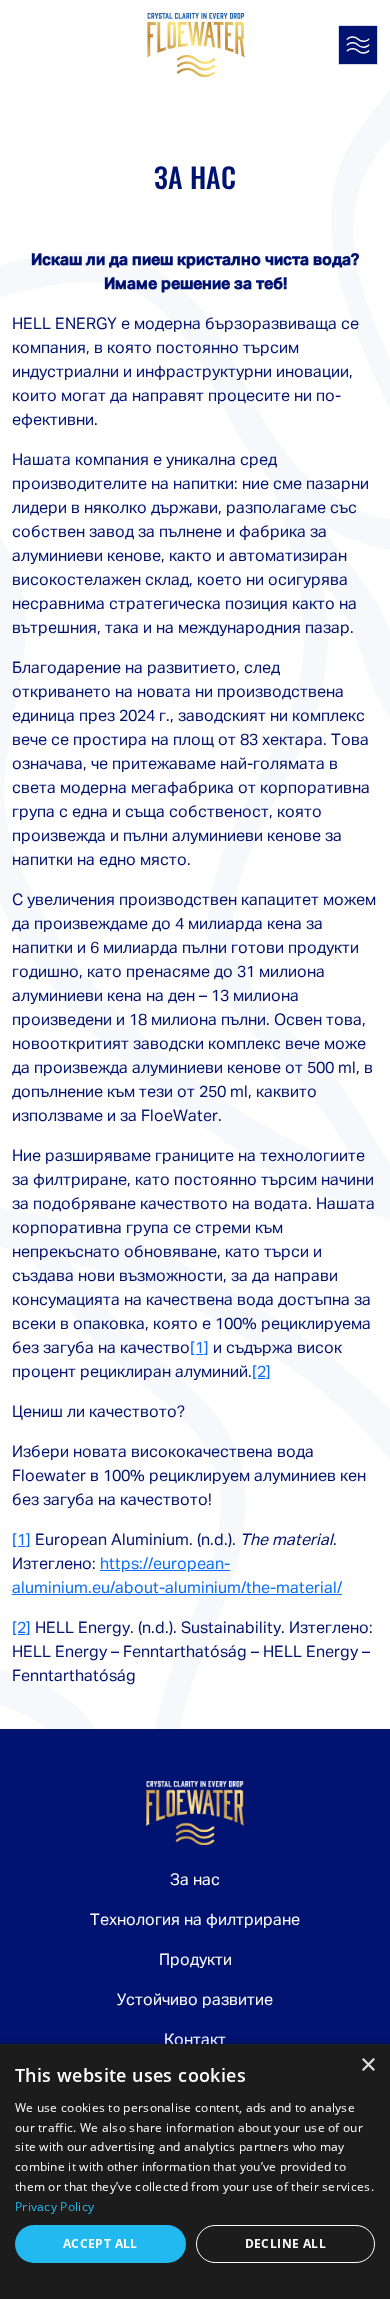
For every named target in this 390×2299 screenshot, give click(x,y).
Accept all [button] (100, 2243)
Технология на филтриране (195, 1921)
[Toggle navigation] (358, 45)
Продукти (195, 1961)
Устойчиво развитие (195, 2001)
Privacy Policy (54, 2206)
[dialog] (195, 2171)
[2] (261, 1373)
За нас (195, 1881)
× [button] (367, 2065)
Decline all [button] (285, 2243)
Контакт (195, 2041)
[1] (199, 1349)
